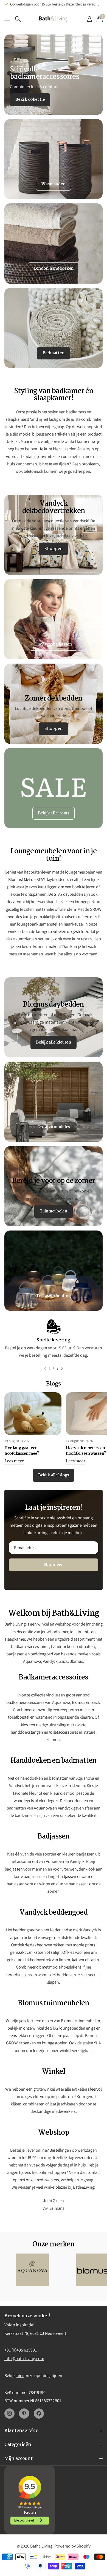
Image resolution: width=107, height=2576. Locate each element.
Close (54, 2431)
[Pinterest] (24, 2414)
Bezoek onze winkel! (27, 2316)
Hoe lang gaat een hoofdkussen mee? (22, 1451)
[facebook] (39, 2414)
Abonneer (54, 1565)
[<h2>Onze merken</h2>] (32, 2270)
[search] (18, 19)
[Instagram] (9, 2414)
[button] (45, 1368)
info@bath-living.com (24, 2359)
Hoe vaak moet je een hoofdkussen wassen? (86, 1451)
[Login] (89, 19)
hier (20, 2375)
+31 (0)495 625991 (21, 2350)
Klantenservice (8, 19)
